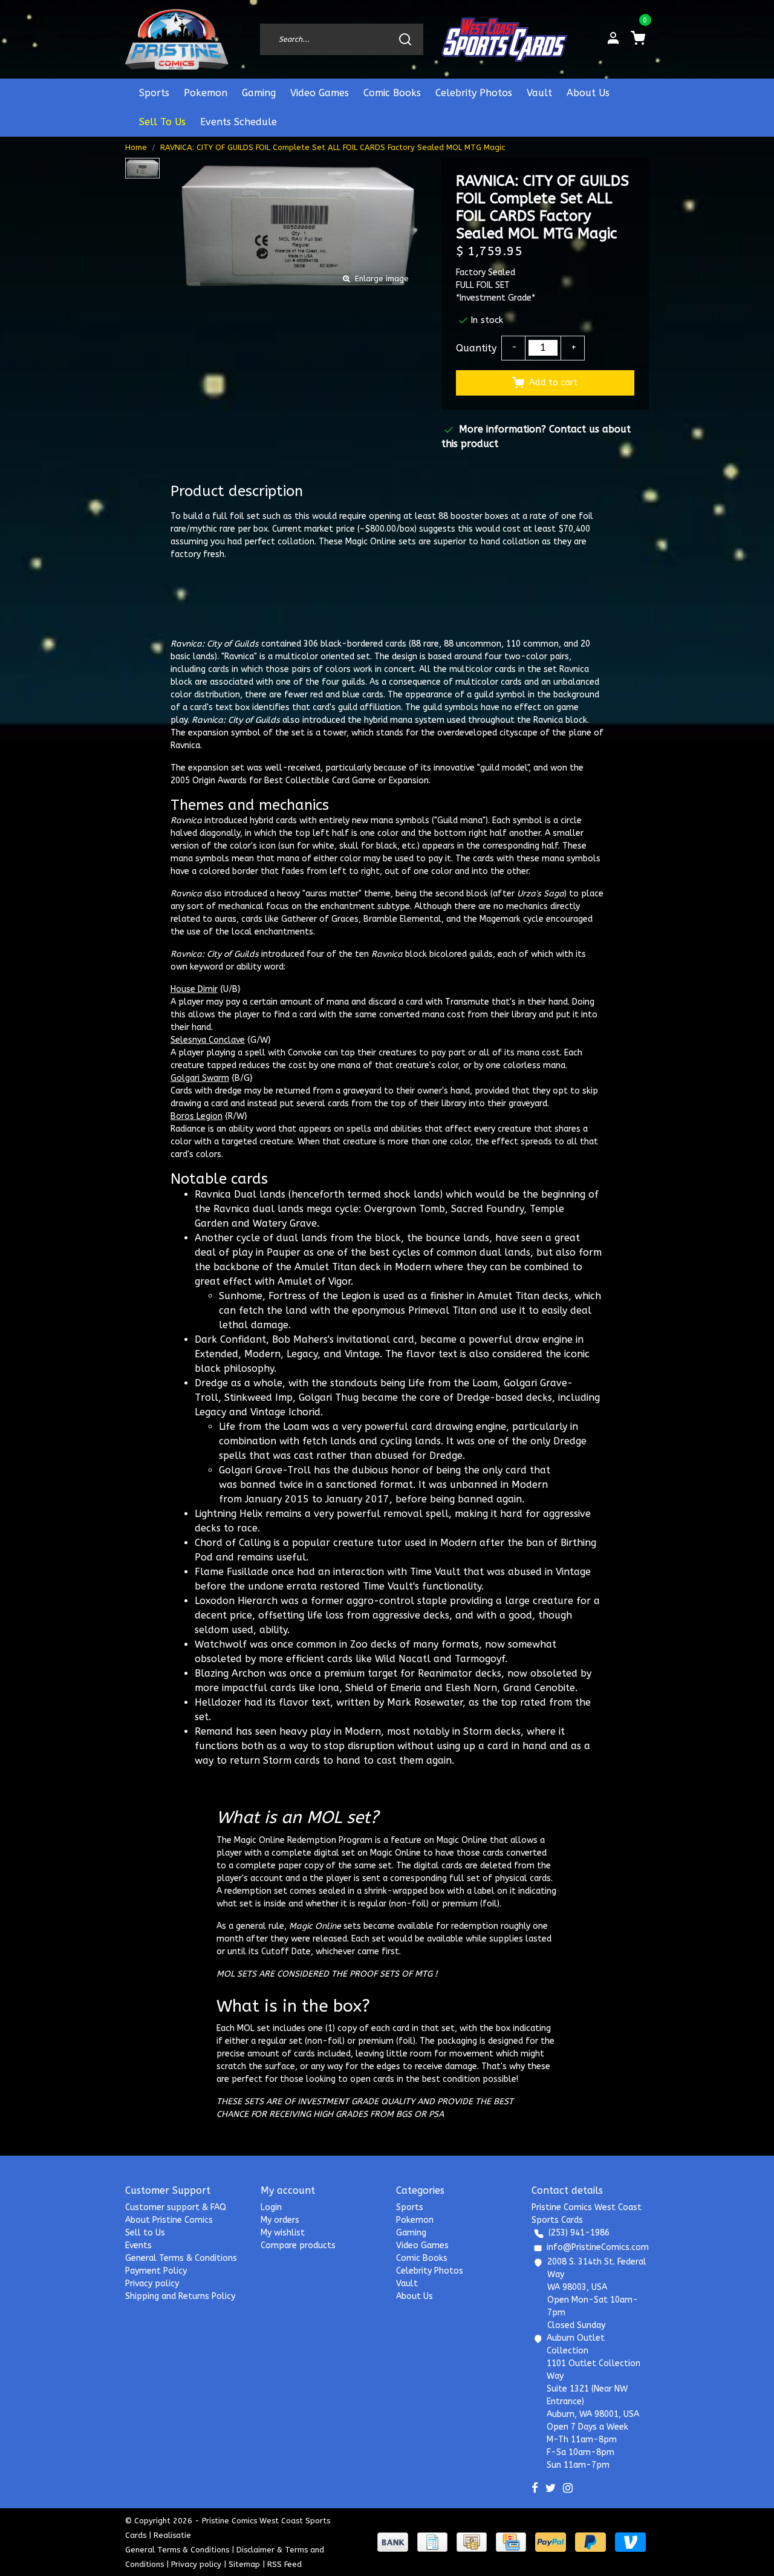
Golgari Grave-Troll (265, 1470)
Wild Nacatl (403, 1659)
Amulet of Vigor (314, 1281)
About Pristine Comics (169, 2220)
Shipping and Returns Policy (180, 2296)
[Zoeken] (405, 39)
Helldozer (218, 1702)
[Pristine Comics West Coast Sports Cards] (177, 39)
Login (271, 2207)
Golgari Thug (329, 1397)
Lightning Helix (229, 1514)
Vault (539, 93)
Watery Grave (285, 1223)
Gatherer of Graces (320, 919)
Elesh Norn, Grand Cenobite (510, 1688)
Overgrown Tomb (405, 1209)
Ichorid (304, 1412)
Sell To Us (162, 122)
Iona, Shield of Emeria (370, 1688)
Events (138, 2245)
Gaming (259, 93)
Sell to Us (145, 2233)
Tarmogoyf (480, 1659)
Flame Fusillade (232, 1572)
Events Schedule (239, 122)
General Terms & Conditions (181, 2258)
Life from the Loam (453, 1383)
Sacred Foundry (487, 1209)
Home (136, 147)
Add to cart (553, 383)
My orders (280, 2220)
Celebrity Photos (474, 93)
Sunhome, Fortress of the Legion (295, 1296)
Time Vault (435, 1572)
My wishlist (283, 2233)
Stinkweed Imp (259, 1397)
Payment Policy (156, 2271)
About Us (588, 93)
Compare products (298, 2245)
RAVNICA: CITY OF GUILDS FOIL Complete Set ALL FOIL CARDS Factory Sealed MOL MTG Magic (333, 147)
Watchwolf (221, 1644)
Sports (154, 93)
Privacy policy (152, 2284)
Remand (214, 1731)
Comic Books (392, 93)
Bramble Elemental (402, 919)
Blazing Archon (230, 1673)
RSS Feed (285, 2564)
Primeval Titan (442, 1310)
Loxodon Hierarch (236, 1601)
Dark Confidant (230, 1339)
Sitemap (244, 2564)
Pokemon (206, 93)
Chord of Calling (233, 1543)
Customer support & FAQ (176, 2207)
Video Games (320, 93)
